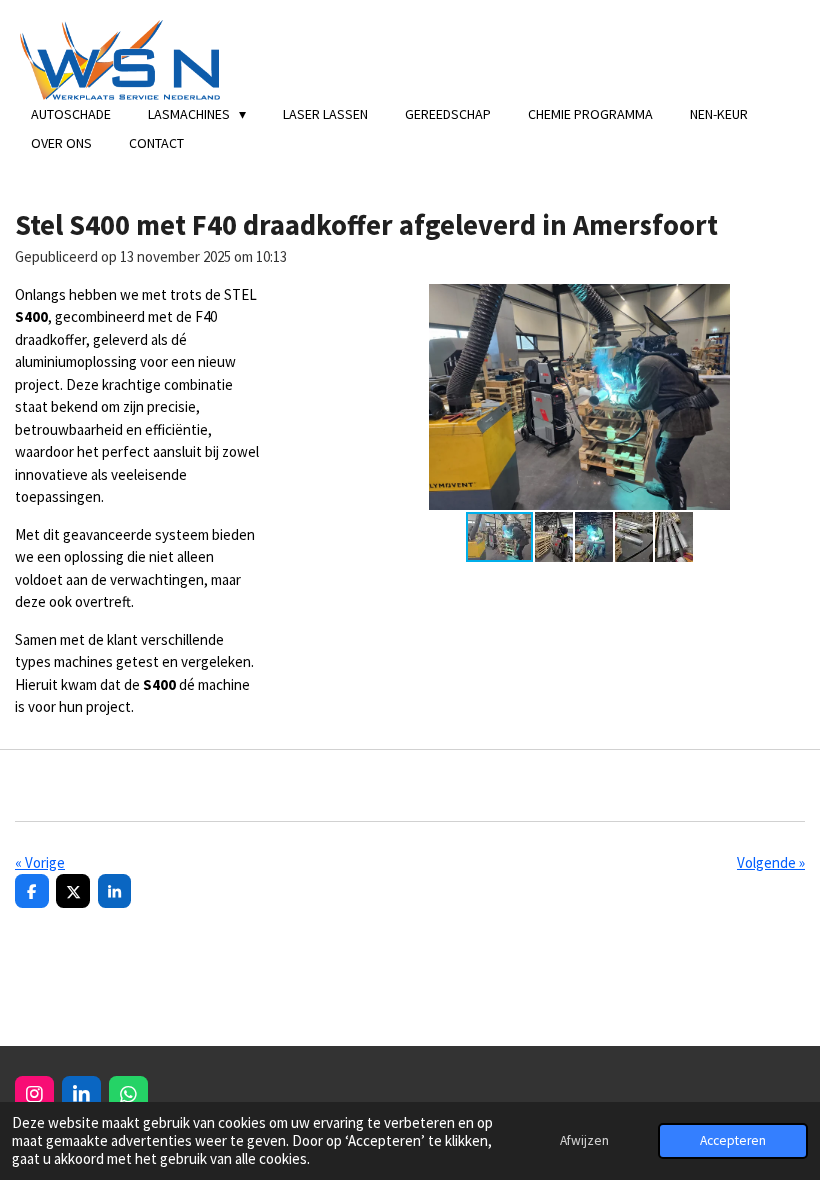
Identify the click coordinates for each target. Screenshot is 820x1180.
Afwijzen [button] (584, 1140)
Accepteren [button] (733, 1140)
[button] (787, 302)
